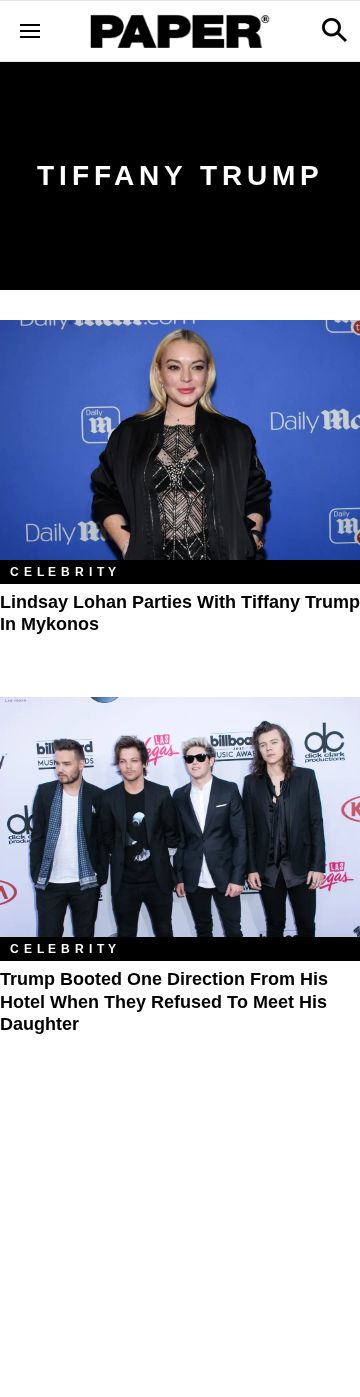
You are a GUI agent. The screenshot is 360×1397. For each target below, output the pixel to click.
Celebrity (65, 572)
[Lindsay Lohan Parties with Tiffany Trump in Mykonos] (180, 440)
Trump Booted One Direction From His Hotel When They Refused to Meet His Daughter (164, 1001)
